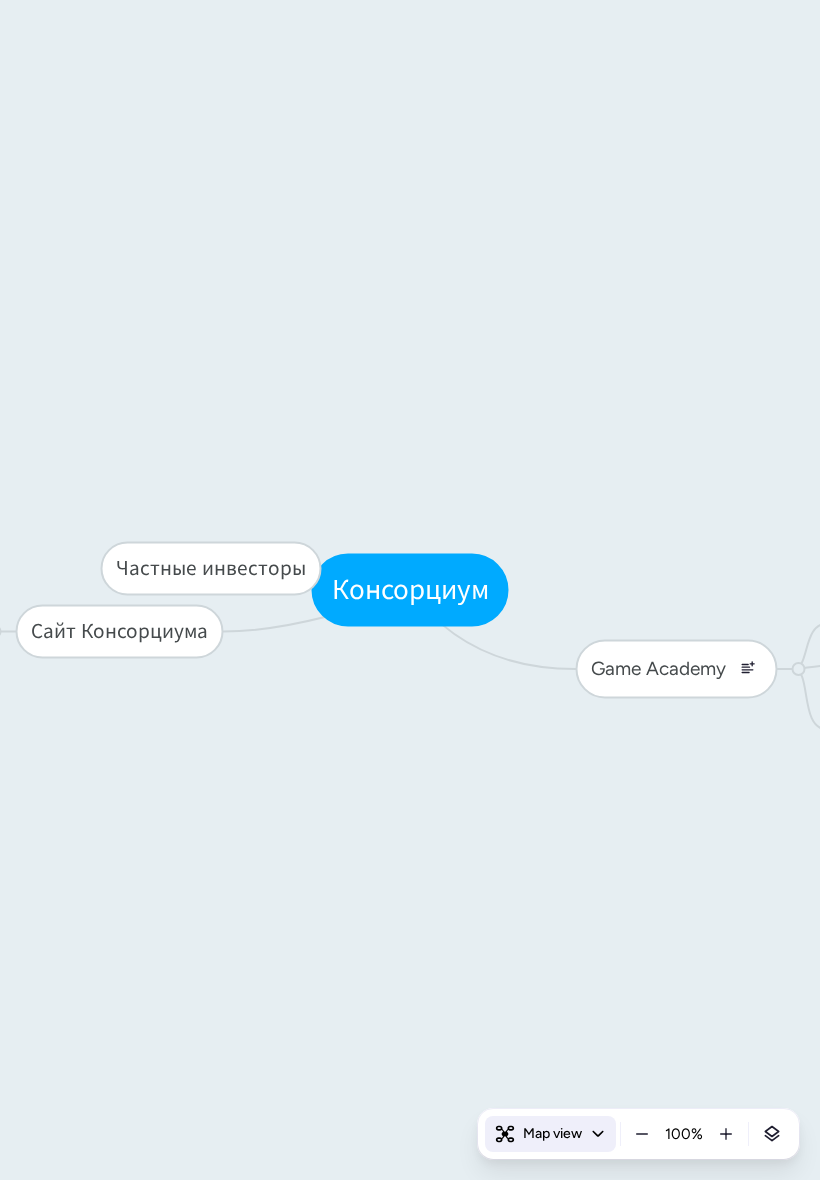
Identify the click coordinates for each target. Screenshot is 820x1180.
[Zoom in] (726, 1134)
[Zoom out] (642, 1134)
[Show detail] (772, 1134)
